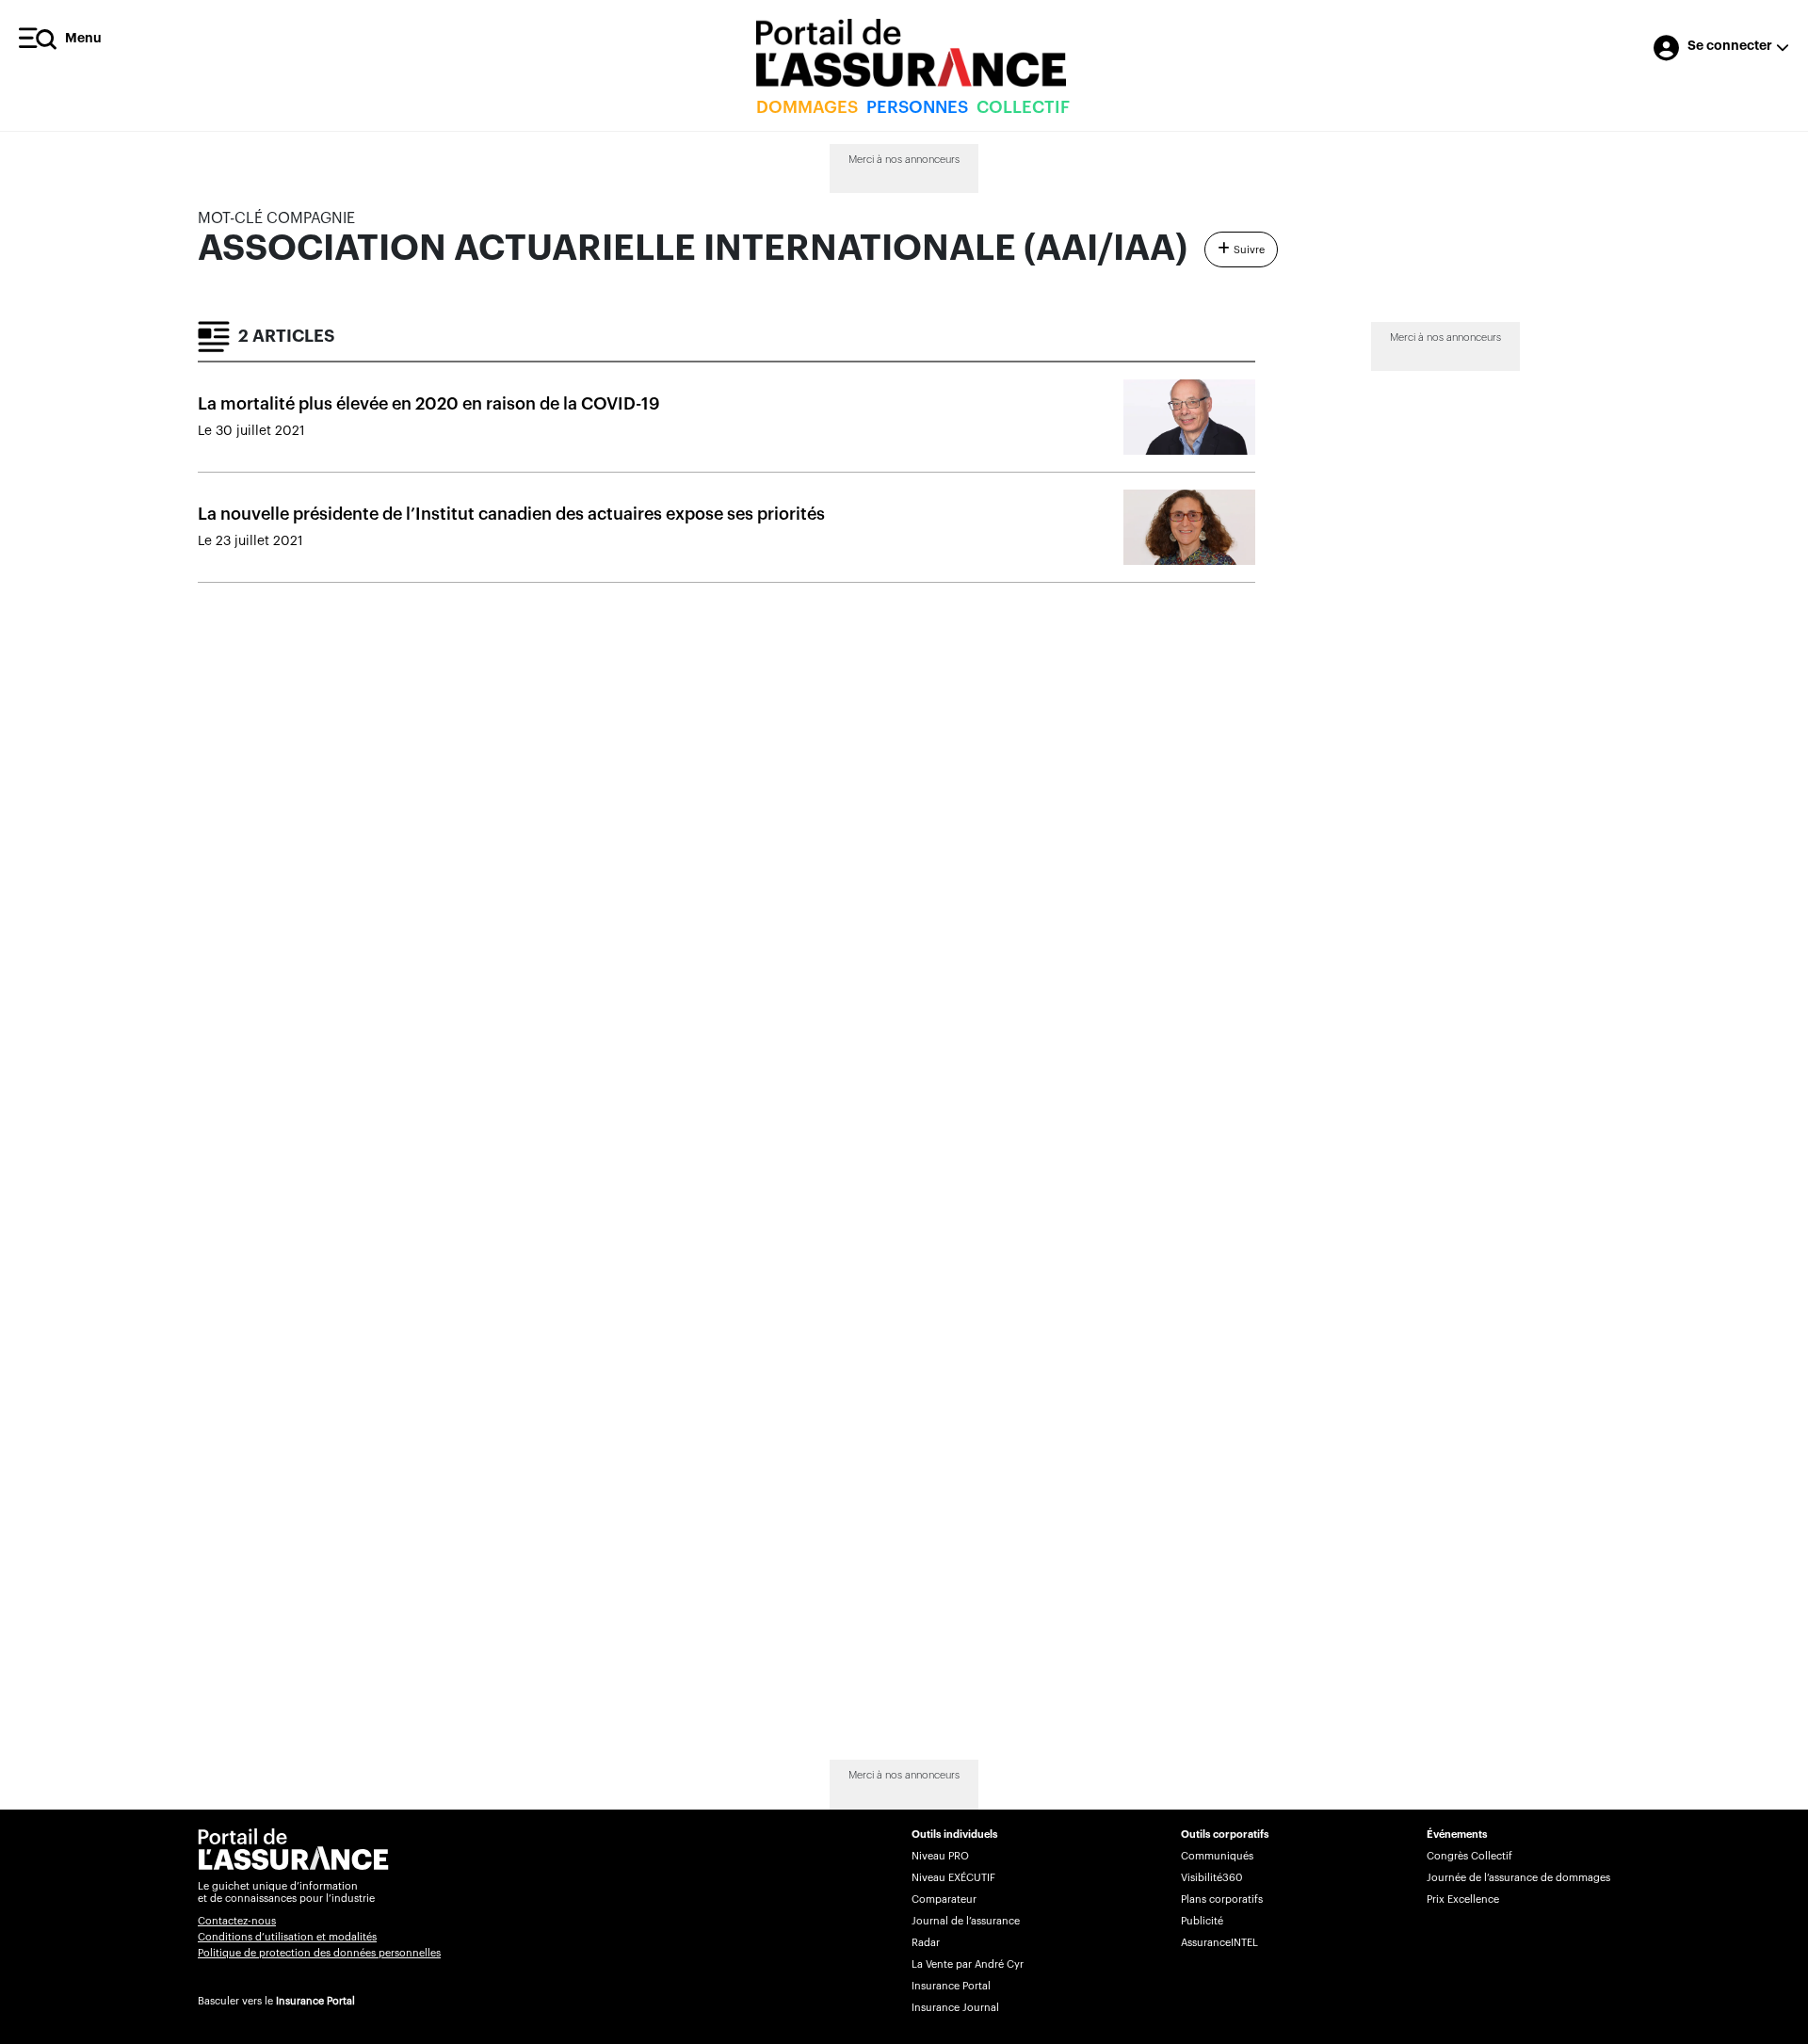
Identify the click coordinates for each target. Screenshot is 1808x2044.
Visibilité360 (1211, 1878)
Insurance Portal (315, 2001)
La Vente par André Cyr (968, 1964)
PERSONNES (917, 107)
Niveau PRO (940, 1856)
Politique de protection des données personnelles (319, 1953)
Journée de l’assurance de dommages (1518, 1878)
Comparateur (944, 1899)
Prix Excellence (1463, 1899)
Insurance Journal (955, 2008)
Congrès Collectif (1469, 1856)
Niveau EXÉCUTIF (953, 1878)
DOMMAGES (807, 107)
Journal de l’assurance (966, 1921)
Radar (926, 1943)
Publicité (1202, 1921)
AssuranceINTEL (1219, 1943)
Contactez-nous (237, 1921)
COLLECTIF (1023, 107)
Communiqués (1217, 1856)
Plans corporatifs (1222, 1899)
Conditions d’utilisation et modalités (287, 1937)
